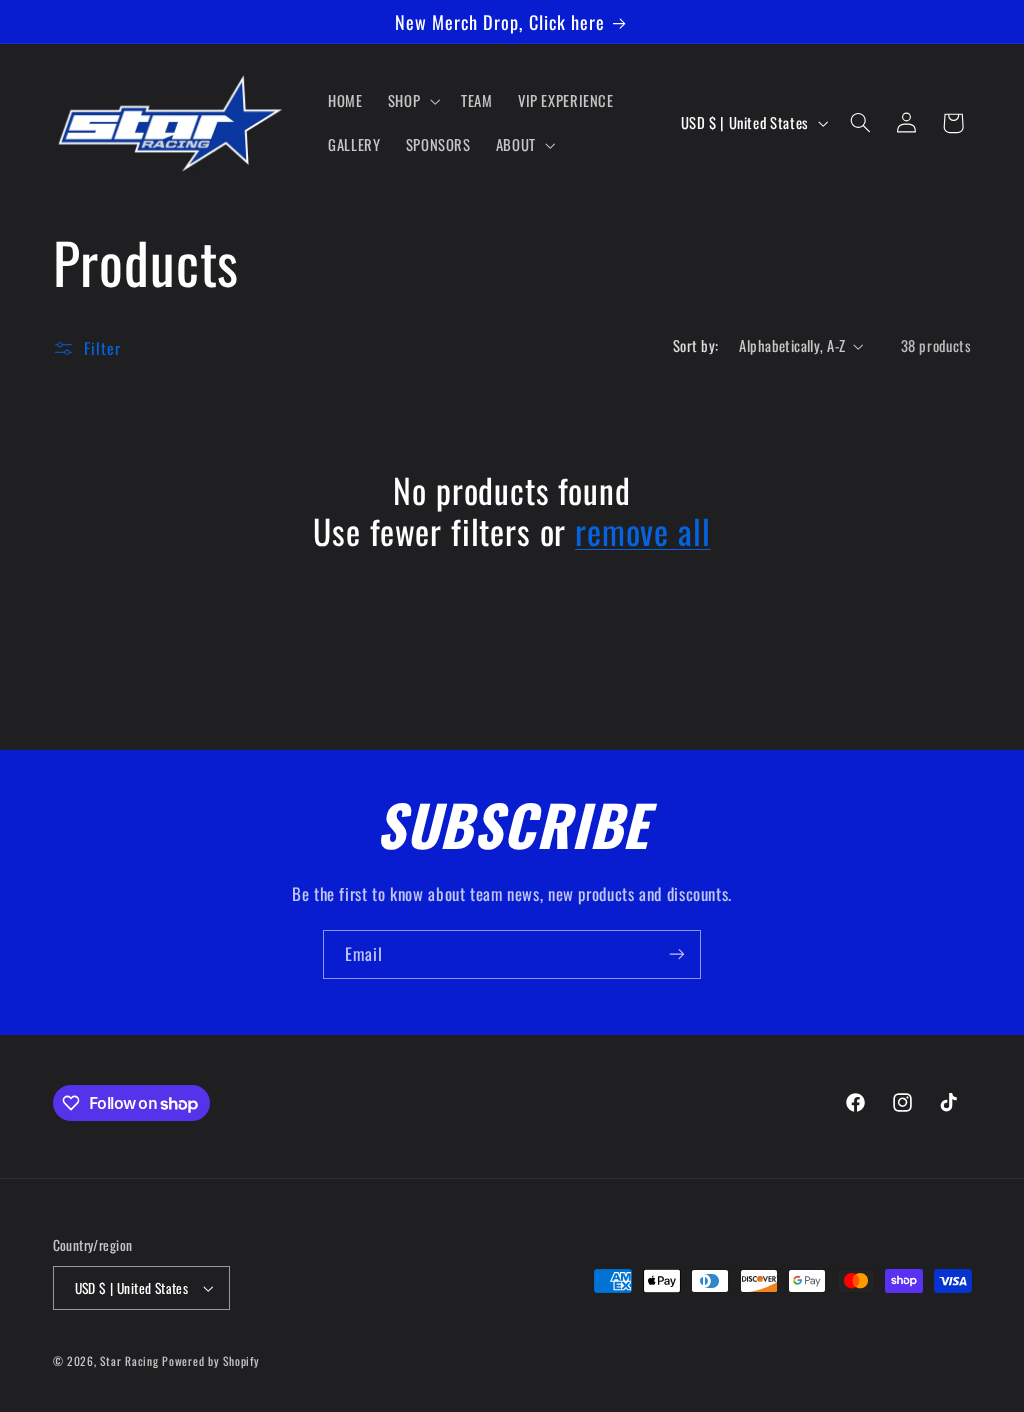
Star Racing (129, 1360)
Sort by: (695, 345)
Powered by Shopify (210, 1360)
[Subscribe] (677, 954)
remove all (642, 531)
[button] (411, 101)
